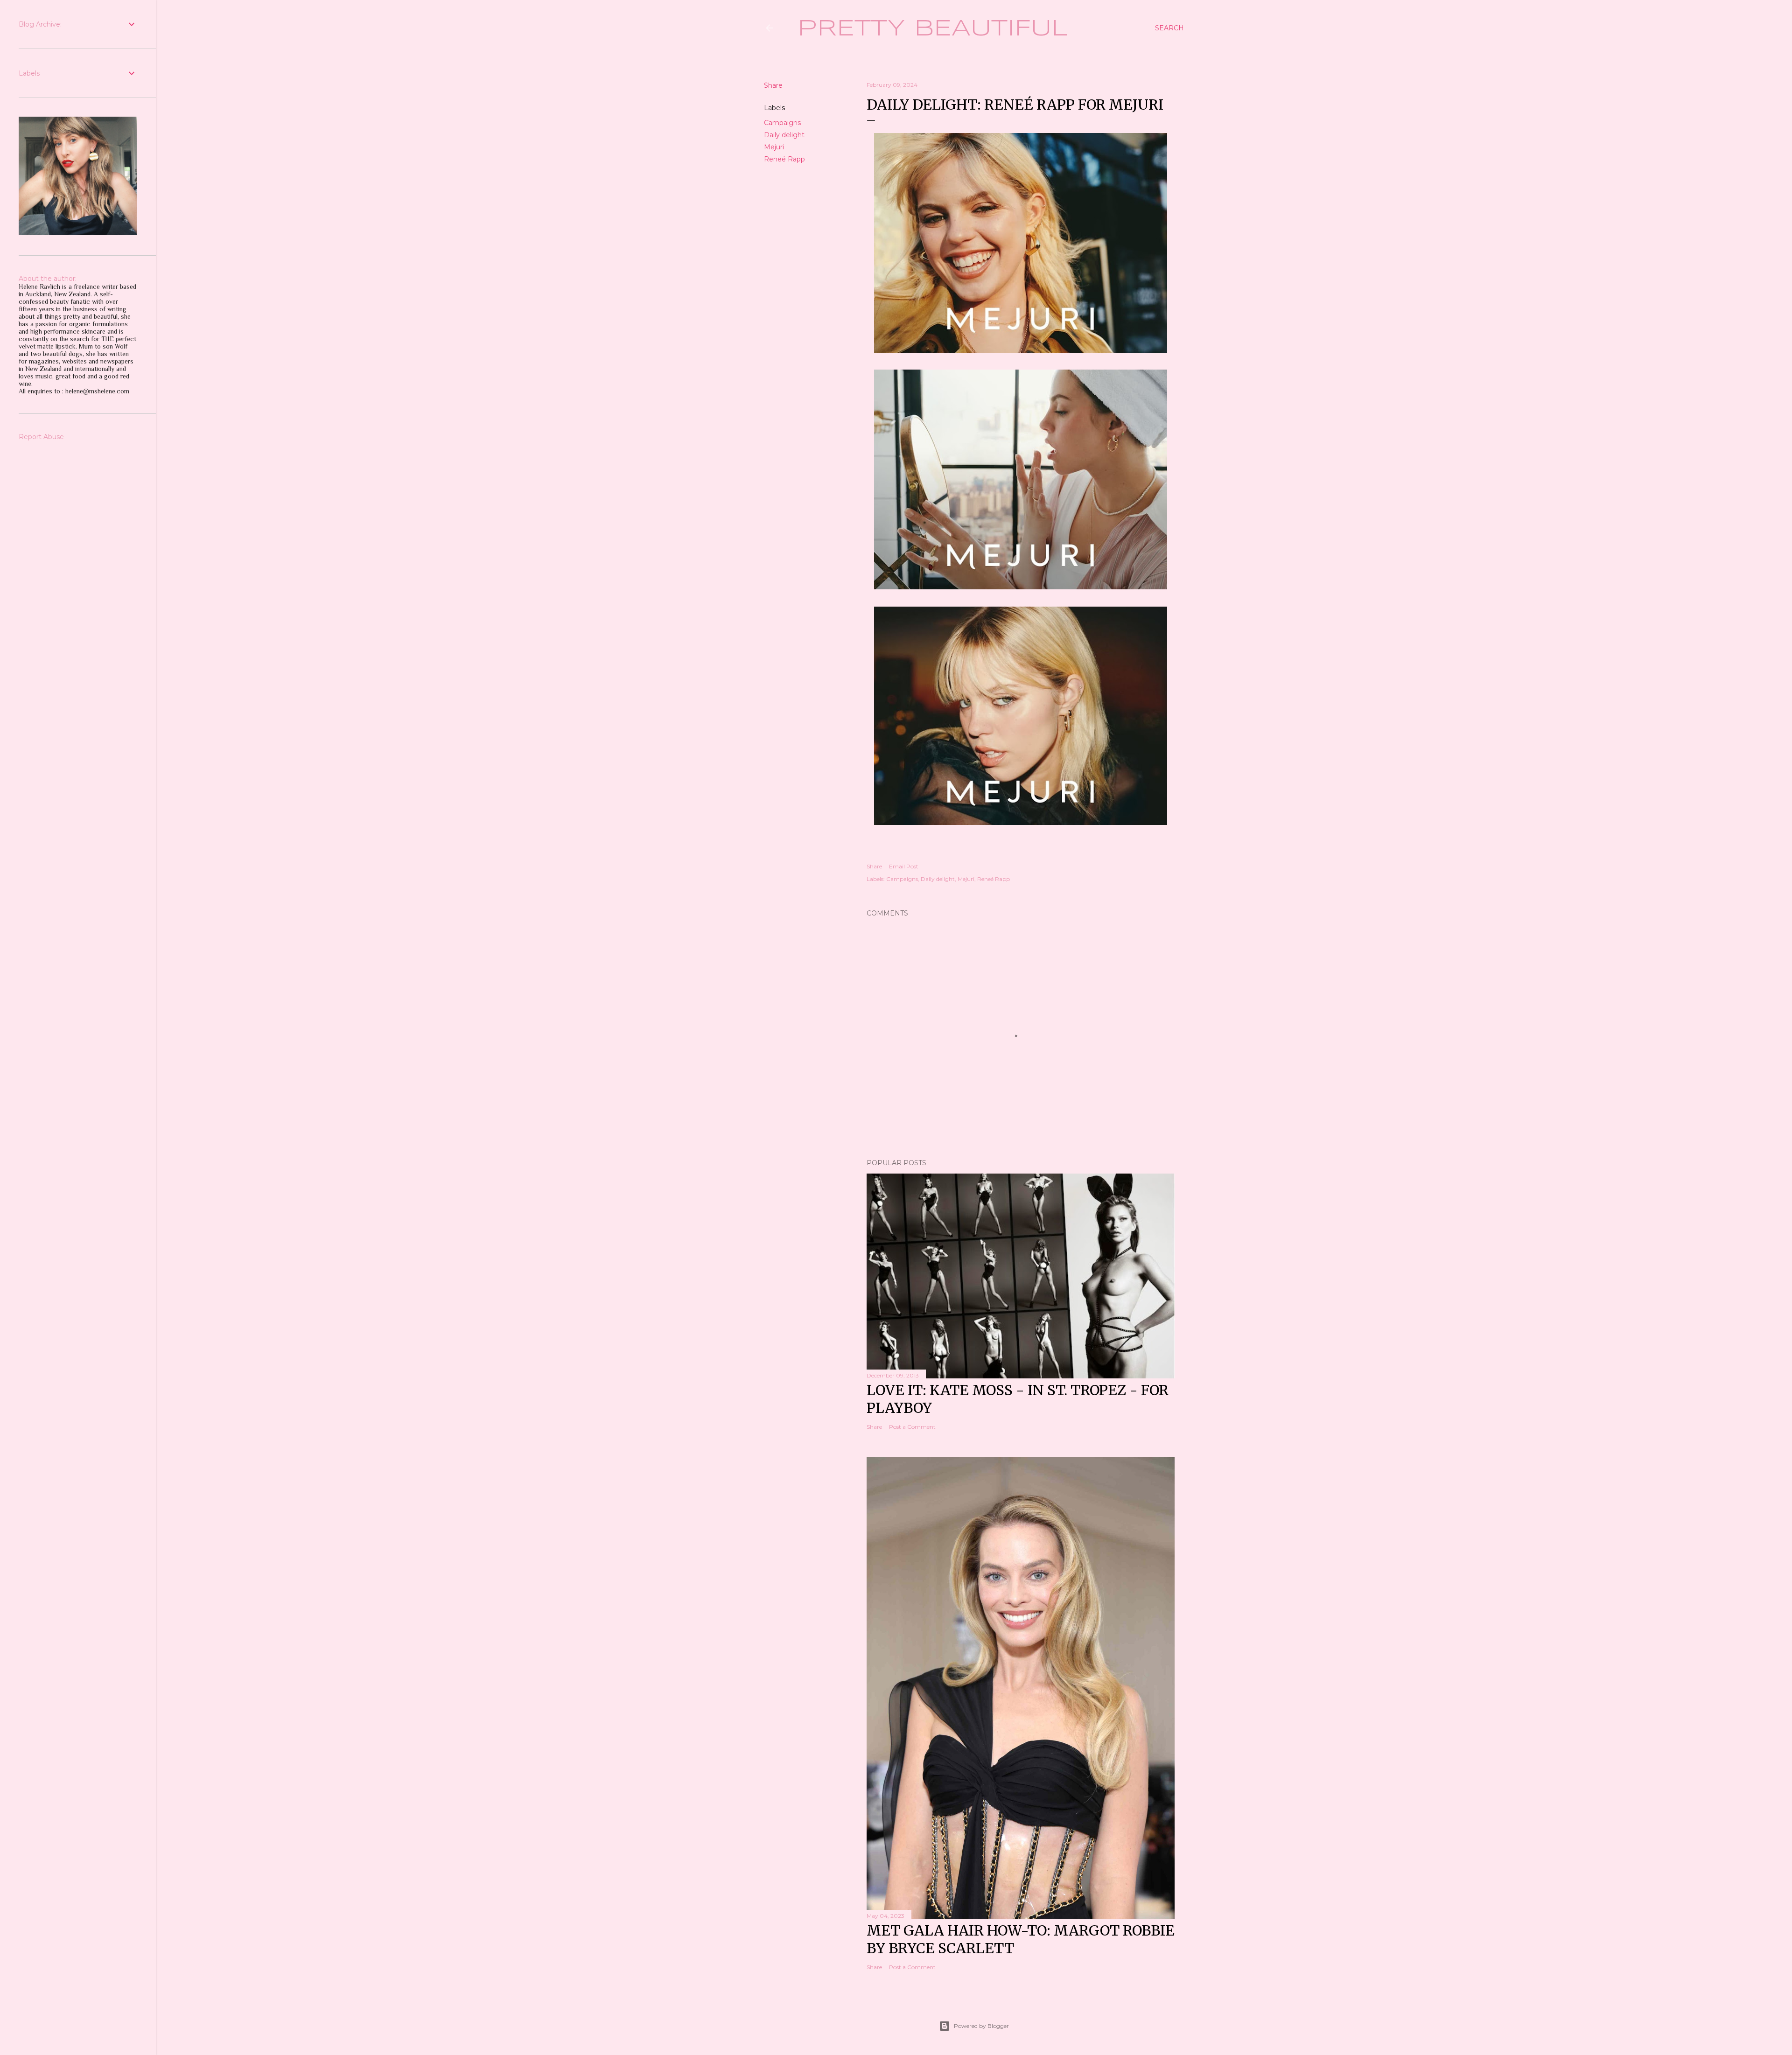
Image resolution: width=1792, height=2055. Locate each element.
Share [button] (773, 85)
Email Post (904, 866)
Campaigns (782, 123)
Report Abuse (41, 437)
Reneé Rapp (784, 159)
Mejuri (774, 147)
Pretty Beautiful (933, 29)
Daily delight (784, 135)
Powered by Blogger (981, 2026)
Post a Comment (912, 1427)
